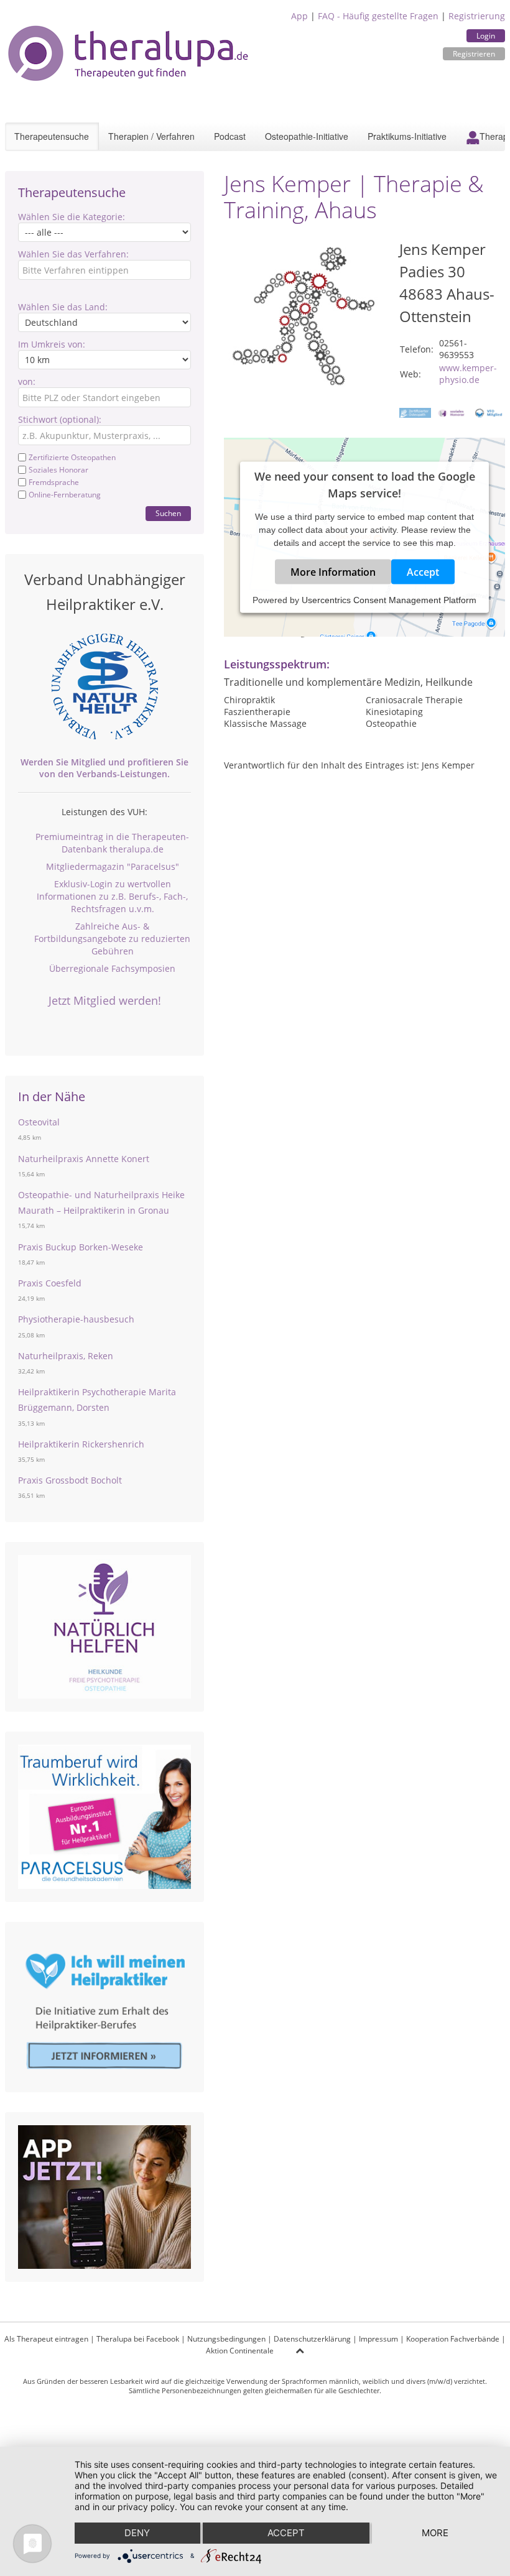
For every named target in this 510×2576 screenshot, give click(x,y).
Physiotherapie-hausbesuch (76, 1319)
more (435, 2533)
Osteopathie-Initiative (307, 136)
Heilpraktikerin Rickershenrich (81, 1444)
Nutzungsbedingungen (226, 2339)
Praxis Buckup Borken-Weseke (81, 1247)
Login (486, 36)
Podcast (230, 136)
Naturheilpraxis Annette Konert (84, 1159)
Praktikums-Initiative (407, 136)
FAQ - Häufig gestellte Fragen (378, 16)
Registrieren (474, 54)
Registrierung (477, 16)
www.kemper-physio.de (468, 374)
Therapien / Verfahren (151, 136)
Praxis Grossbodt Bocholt (70, 1480)
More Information (333, 572)
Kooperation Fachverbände (453, 2339)
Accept (423, 572)
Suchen (168, 513)
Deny (137, 2533)
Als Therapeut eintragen (46, 2339)
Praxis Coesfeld (50, 1283)
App (299, 16)
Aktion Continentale (240, 2351)
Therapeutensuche (52, 136)
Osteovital (39, 1122)
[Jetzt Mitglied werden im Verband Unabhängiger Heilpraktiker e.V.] (104, 686)
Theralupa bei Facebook (138, 2339)
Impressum (378, 2339)
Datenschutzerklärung (312, 2339)
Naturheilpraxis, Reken (66, 1356)
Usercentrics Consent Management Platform (389, 600)
